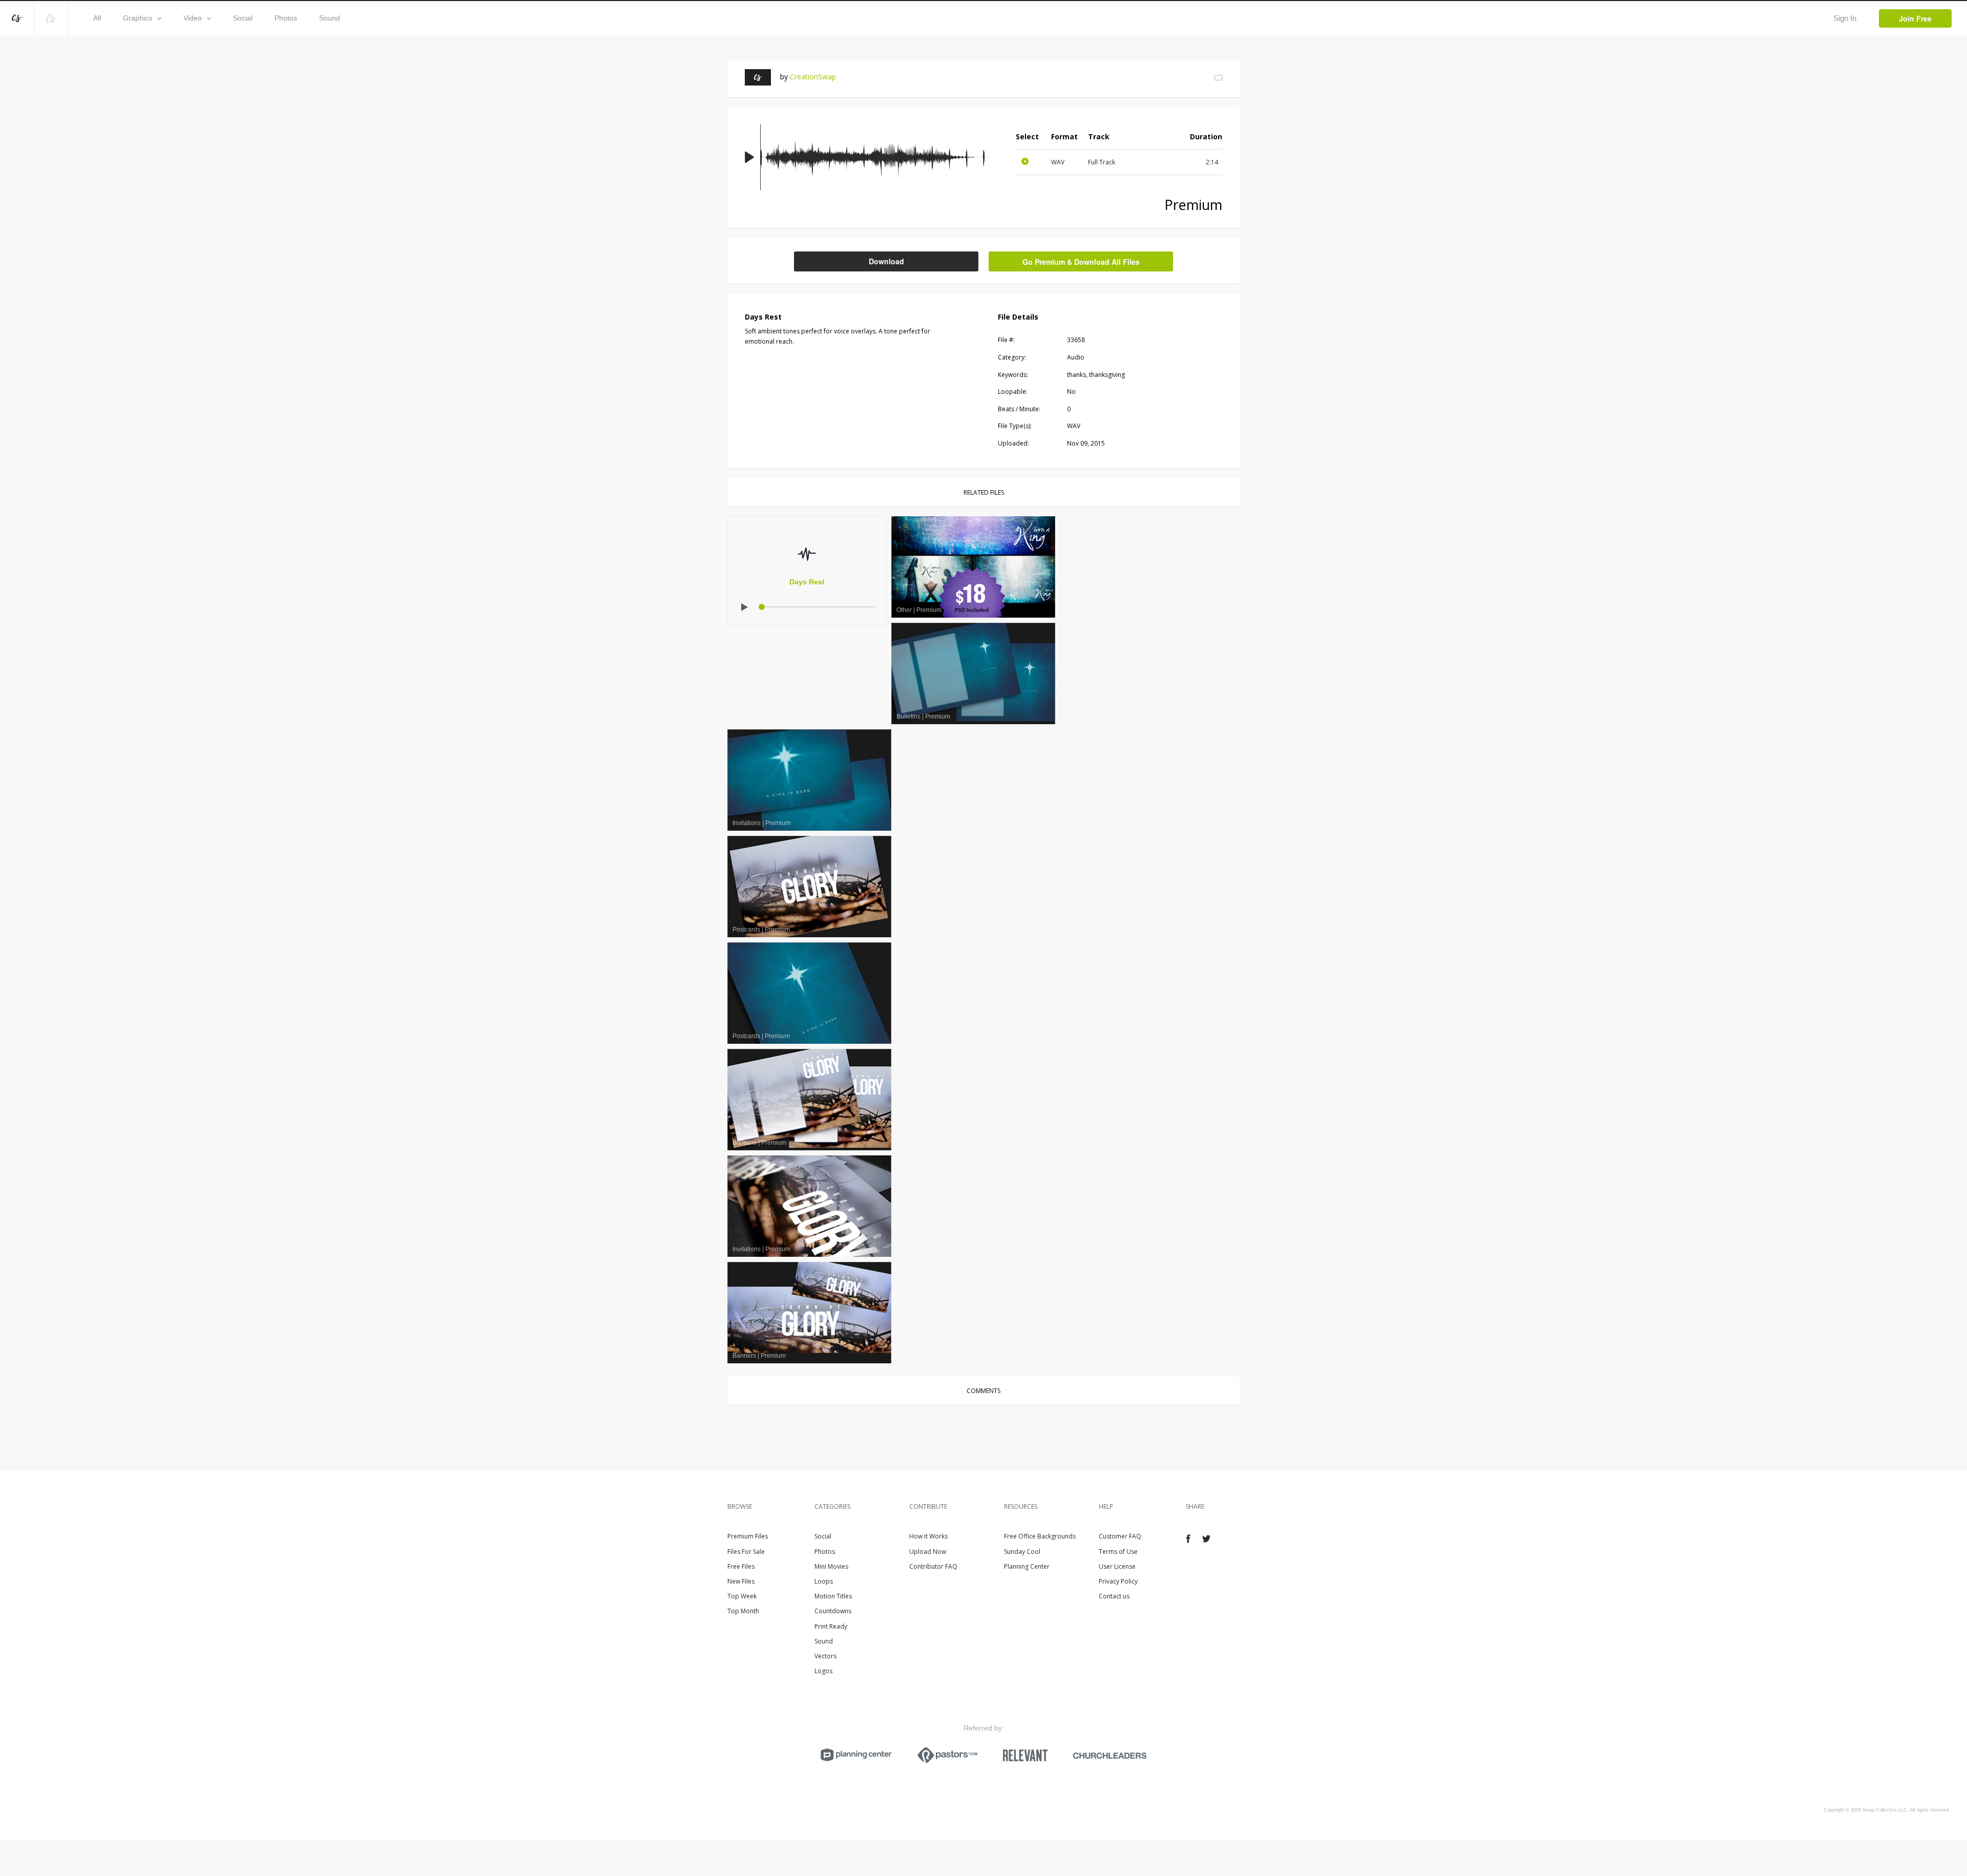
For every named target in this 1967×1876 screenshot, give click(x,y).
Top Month (743, 1611)
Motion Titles (833, 1596)
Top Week (742, 1596)
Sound (330, 18)
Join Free (1915, 18)
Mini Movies (831, 1566)
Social (243, 18)
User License (1117, 1566)
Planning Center (1027, 1566)
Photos (286, 18)
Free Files (741, 1566)
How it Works (928, 1536)
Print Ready (831, 1626)
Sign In (1845, 18)
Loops (824, 1581)
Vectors (825, 1656)
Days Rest (807, 582)
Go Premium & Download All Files (1081, 262)
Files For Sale (746, 1552)
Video (193, 18)
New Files (741, 1581)
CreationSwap (813, 77)
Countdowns (833, 1611)
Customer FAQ (1120, 1536)
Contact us (1114, 1596)
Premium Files (748, 1536)
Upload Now (928, 1552)
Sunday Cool (1022, 1552)
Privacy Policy (1118, 1581)
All (97, 18)
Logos (823, 1671)
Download (886, 261)
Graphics (138, 18)
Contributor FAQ (933, 1566)
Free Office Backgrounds (1040, 1536)
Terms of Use (1118, 1552)
